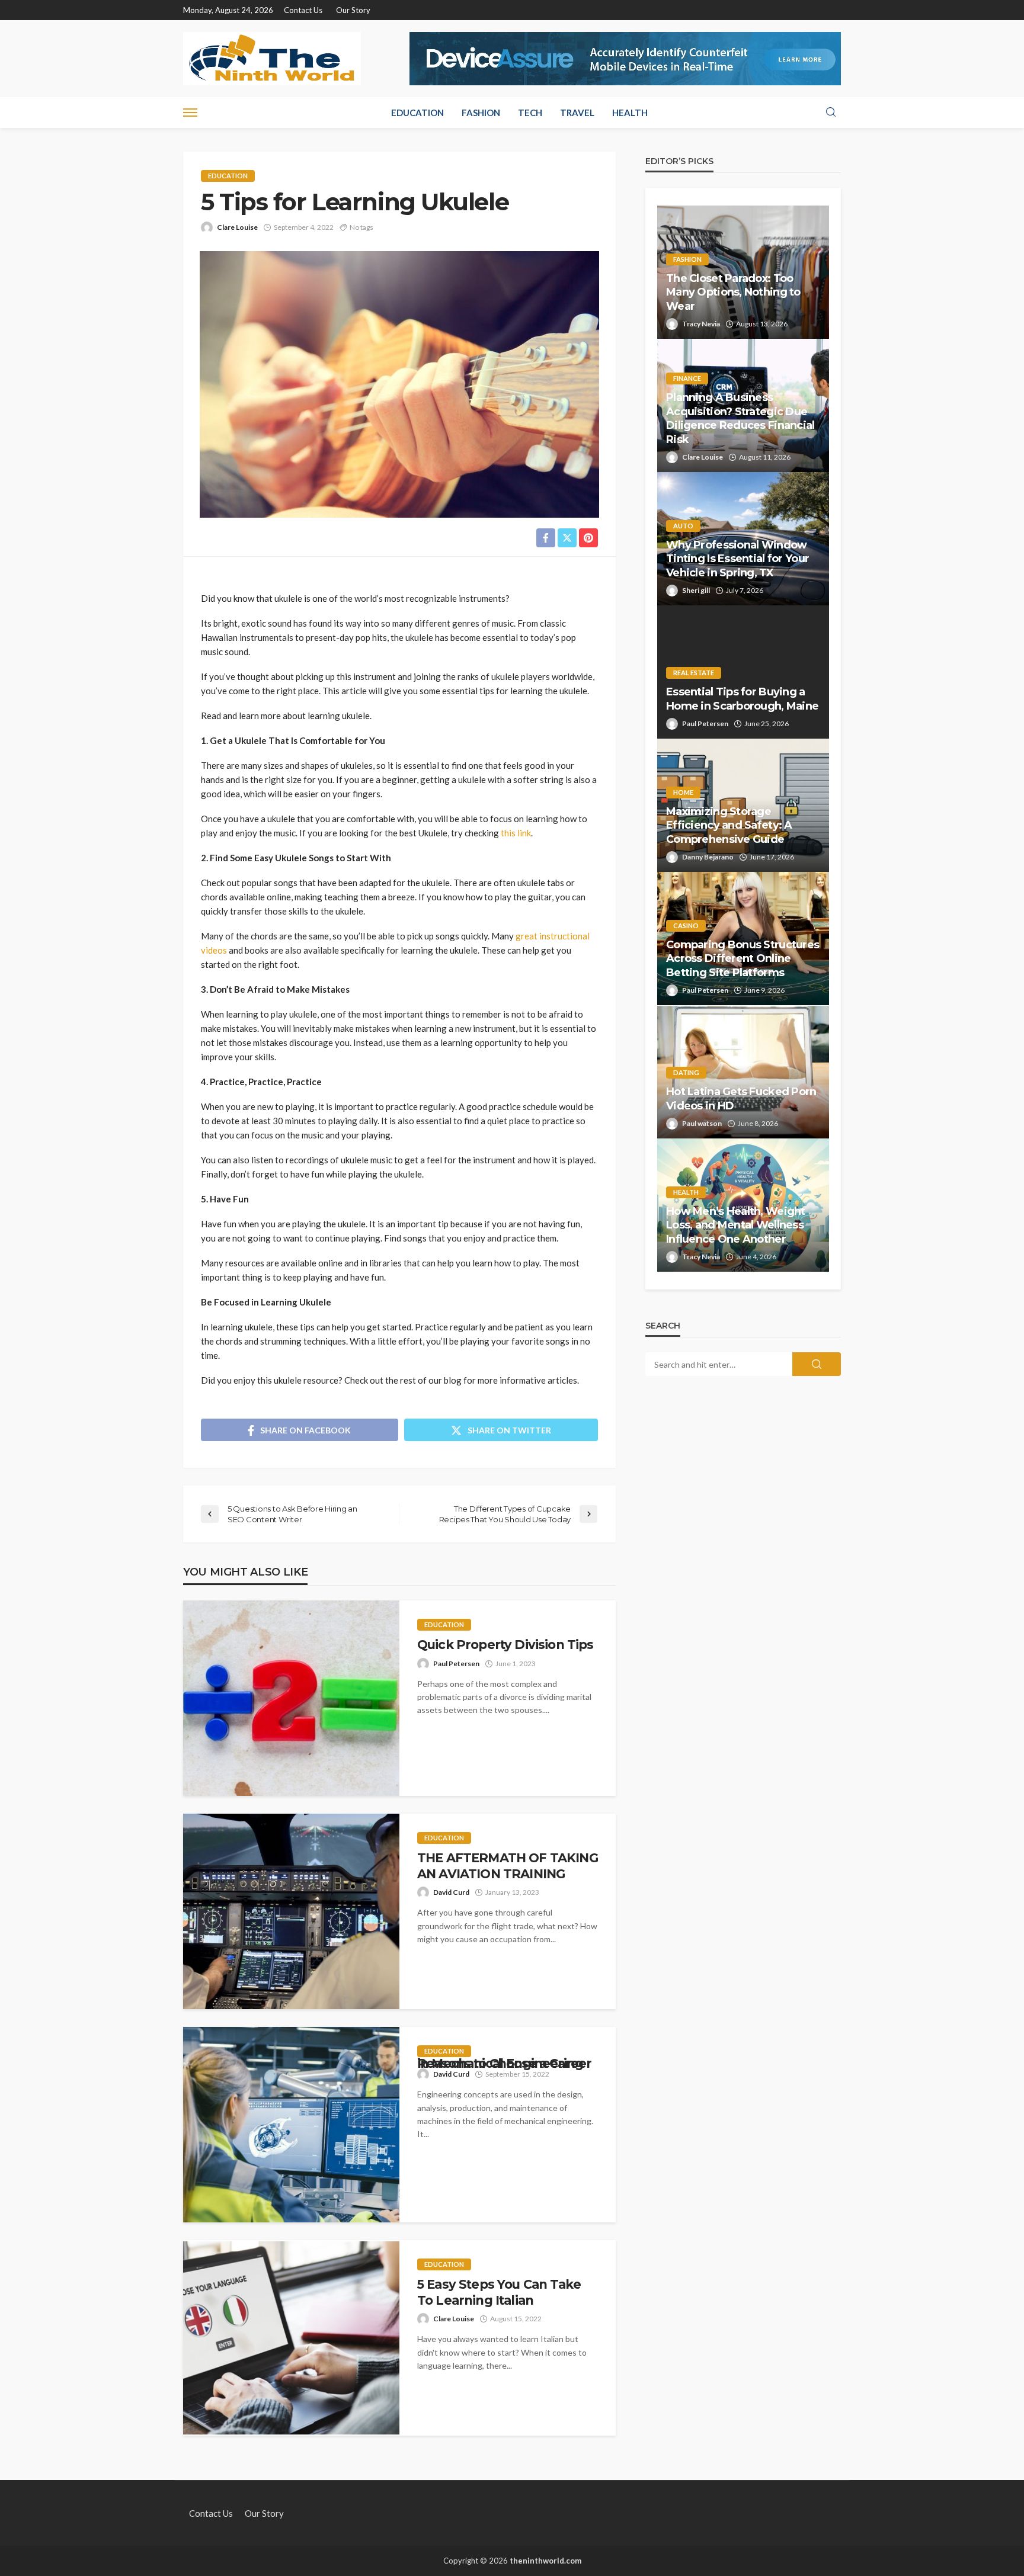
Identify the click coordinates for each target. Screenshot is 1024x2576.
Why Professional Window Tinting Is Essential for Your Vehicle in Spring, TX (737, 559)
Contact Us (303, 10)
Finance (687, 378)
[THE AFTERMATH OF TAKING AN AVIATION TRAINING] (291, 1911)
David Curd (451, 1892)
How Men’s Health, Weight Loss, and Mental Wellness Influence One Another (736, 1225)
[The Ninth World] (272, 59)
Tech (530, 113)
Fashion (481, 113)
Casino (686, 926)
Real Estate (694, 673)
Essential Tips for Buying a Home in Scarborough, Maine (742, 699)
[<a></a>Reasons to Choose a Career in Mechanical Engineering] (291, 2125)
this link (516, 833)
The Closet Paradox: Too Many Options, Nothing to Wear (733, 292)
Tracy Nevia (701, 324)
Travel (577, 113)
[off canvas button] (190, 113)
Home (683, 792)
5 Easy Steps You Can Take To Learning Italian (499, 2292)
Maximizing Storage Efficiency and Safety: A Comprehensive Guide (729, 825)
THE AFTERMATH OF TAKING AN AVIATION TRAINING (508, 1866)
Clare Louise (237, 227)
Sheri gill (696, 590)
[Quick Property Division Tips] (291, 1698)
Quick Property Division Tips (507, 1645)
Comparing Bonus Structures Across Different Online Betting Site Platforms (743, 959)
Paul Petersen (456, 1664)
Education (417, 113)
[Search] (831, 113)
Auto (683, 526)
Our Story (353, 10)
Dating (686, 1072)
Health (630, 113)
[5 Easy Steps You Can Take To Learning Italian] (291, 2338)
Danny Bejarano (708, 857)
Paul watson (702, 1123)
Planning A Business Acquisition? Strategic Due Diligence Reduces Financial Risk (740, 418)
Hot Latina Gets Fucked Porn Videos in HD (741, 1098)
